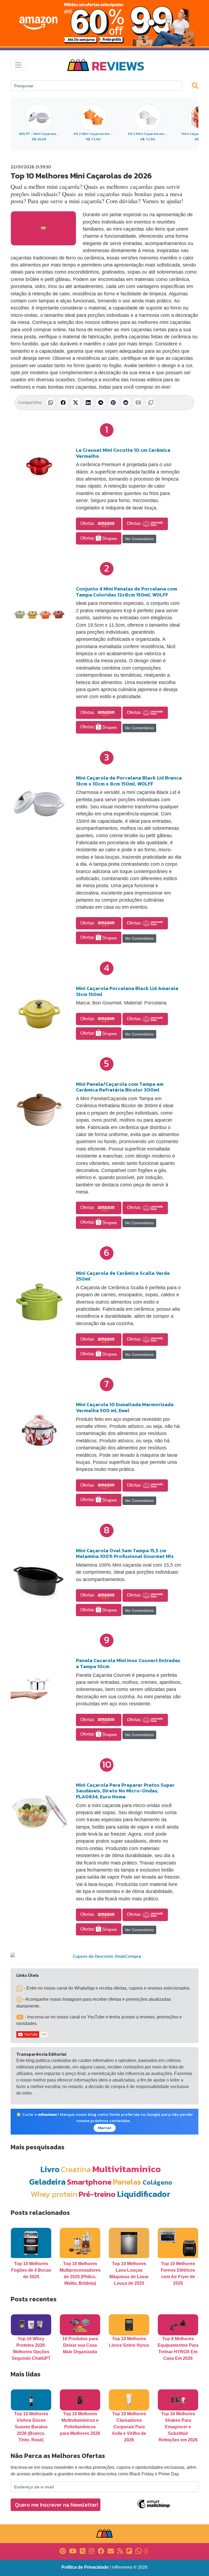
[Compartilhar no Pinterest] (113, 403)
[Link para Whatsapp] (139, 2551)
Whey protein (54, 2194)
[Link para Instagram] (92, 2551)
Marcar (105, 2128)
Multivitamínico (127, 2169)
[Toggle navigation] (18, 65)
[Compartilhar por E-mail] (138, 403)
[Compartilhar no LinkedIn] (88, 403)
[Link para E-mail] (111, 2551)
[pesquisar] (198, 85)
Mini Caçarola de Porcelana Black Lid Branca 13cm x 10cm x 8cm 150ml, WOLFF (129, 781)
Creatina (76, 2169)
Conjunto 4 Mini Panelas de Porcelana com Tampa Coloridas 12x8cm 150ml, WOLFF (127, 592)
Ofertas (88, 523)
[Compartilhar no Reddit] (126, 403)
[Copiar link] (151, 403)
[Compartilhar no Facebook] (63, 403)
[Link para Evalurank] (146, 2551)
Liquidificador (144, 2194)
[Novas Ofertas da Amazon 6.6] (104, 23)
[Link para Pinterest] (63, 2551)
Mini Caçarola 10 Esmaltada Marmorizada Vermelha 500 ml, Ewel (125, 1407)
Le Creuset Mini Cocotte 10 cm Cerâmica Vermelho (123, 453)
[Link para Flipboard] (129, 2551)
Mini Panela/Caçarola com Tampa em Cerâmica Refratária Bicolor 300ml (120, 1087)
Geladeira (47, 2182)
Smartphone (89, 2182)
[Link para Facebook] (101, 2551)
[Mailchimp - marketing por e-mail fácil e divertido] (153, 2508)
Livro (50, 2169)
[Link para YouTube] (73, 2551)
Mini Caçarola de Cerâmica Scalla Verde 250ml (123, 1276)
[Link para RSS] (120, 2551)
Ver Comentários (139, 539)
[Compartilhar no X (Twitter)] (76, 403)
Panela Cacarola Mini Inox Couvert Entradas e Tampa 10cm (128, 1663)
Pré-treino (97, 2194)
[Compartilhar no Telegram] (101, 403)
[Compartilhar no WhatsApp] (51, 403)
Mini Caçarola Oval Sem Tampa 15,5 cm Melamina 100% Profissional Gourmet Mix (125, 1553)
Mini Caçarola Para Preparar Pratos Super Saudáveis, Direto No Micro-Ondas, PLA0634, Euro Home (125, 1791)
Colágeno (157, 2182)
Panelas (127, 2182)
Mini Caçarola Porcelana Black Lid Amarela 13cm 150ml (127, 991)
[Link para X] (83, 2551)
